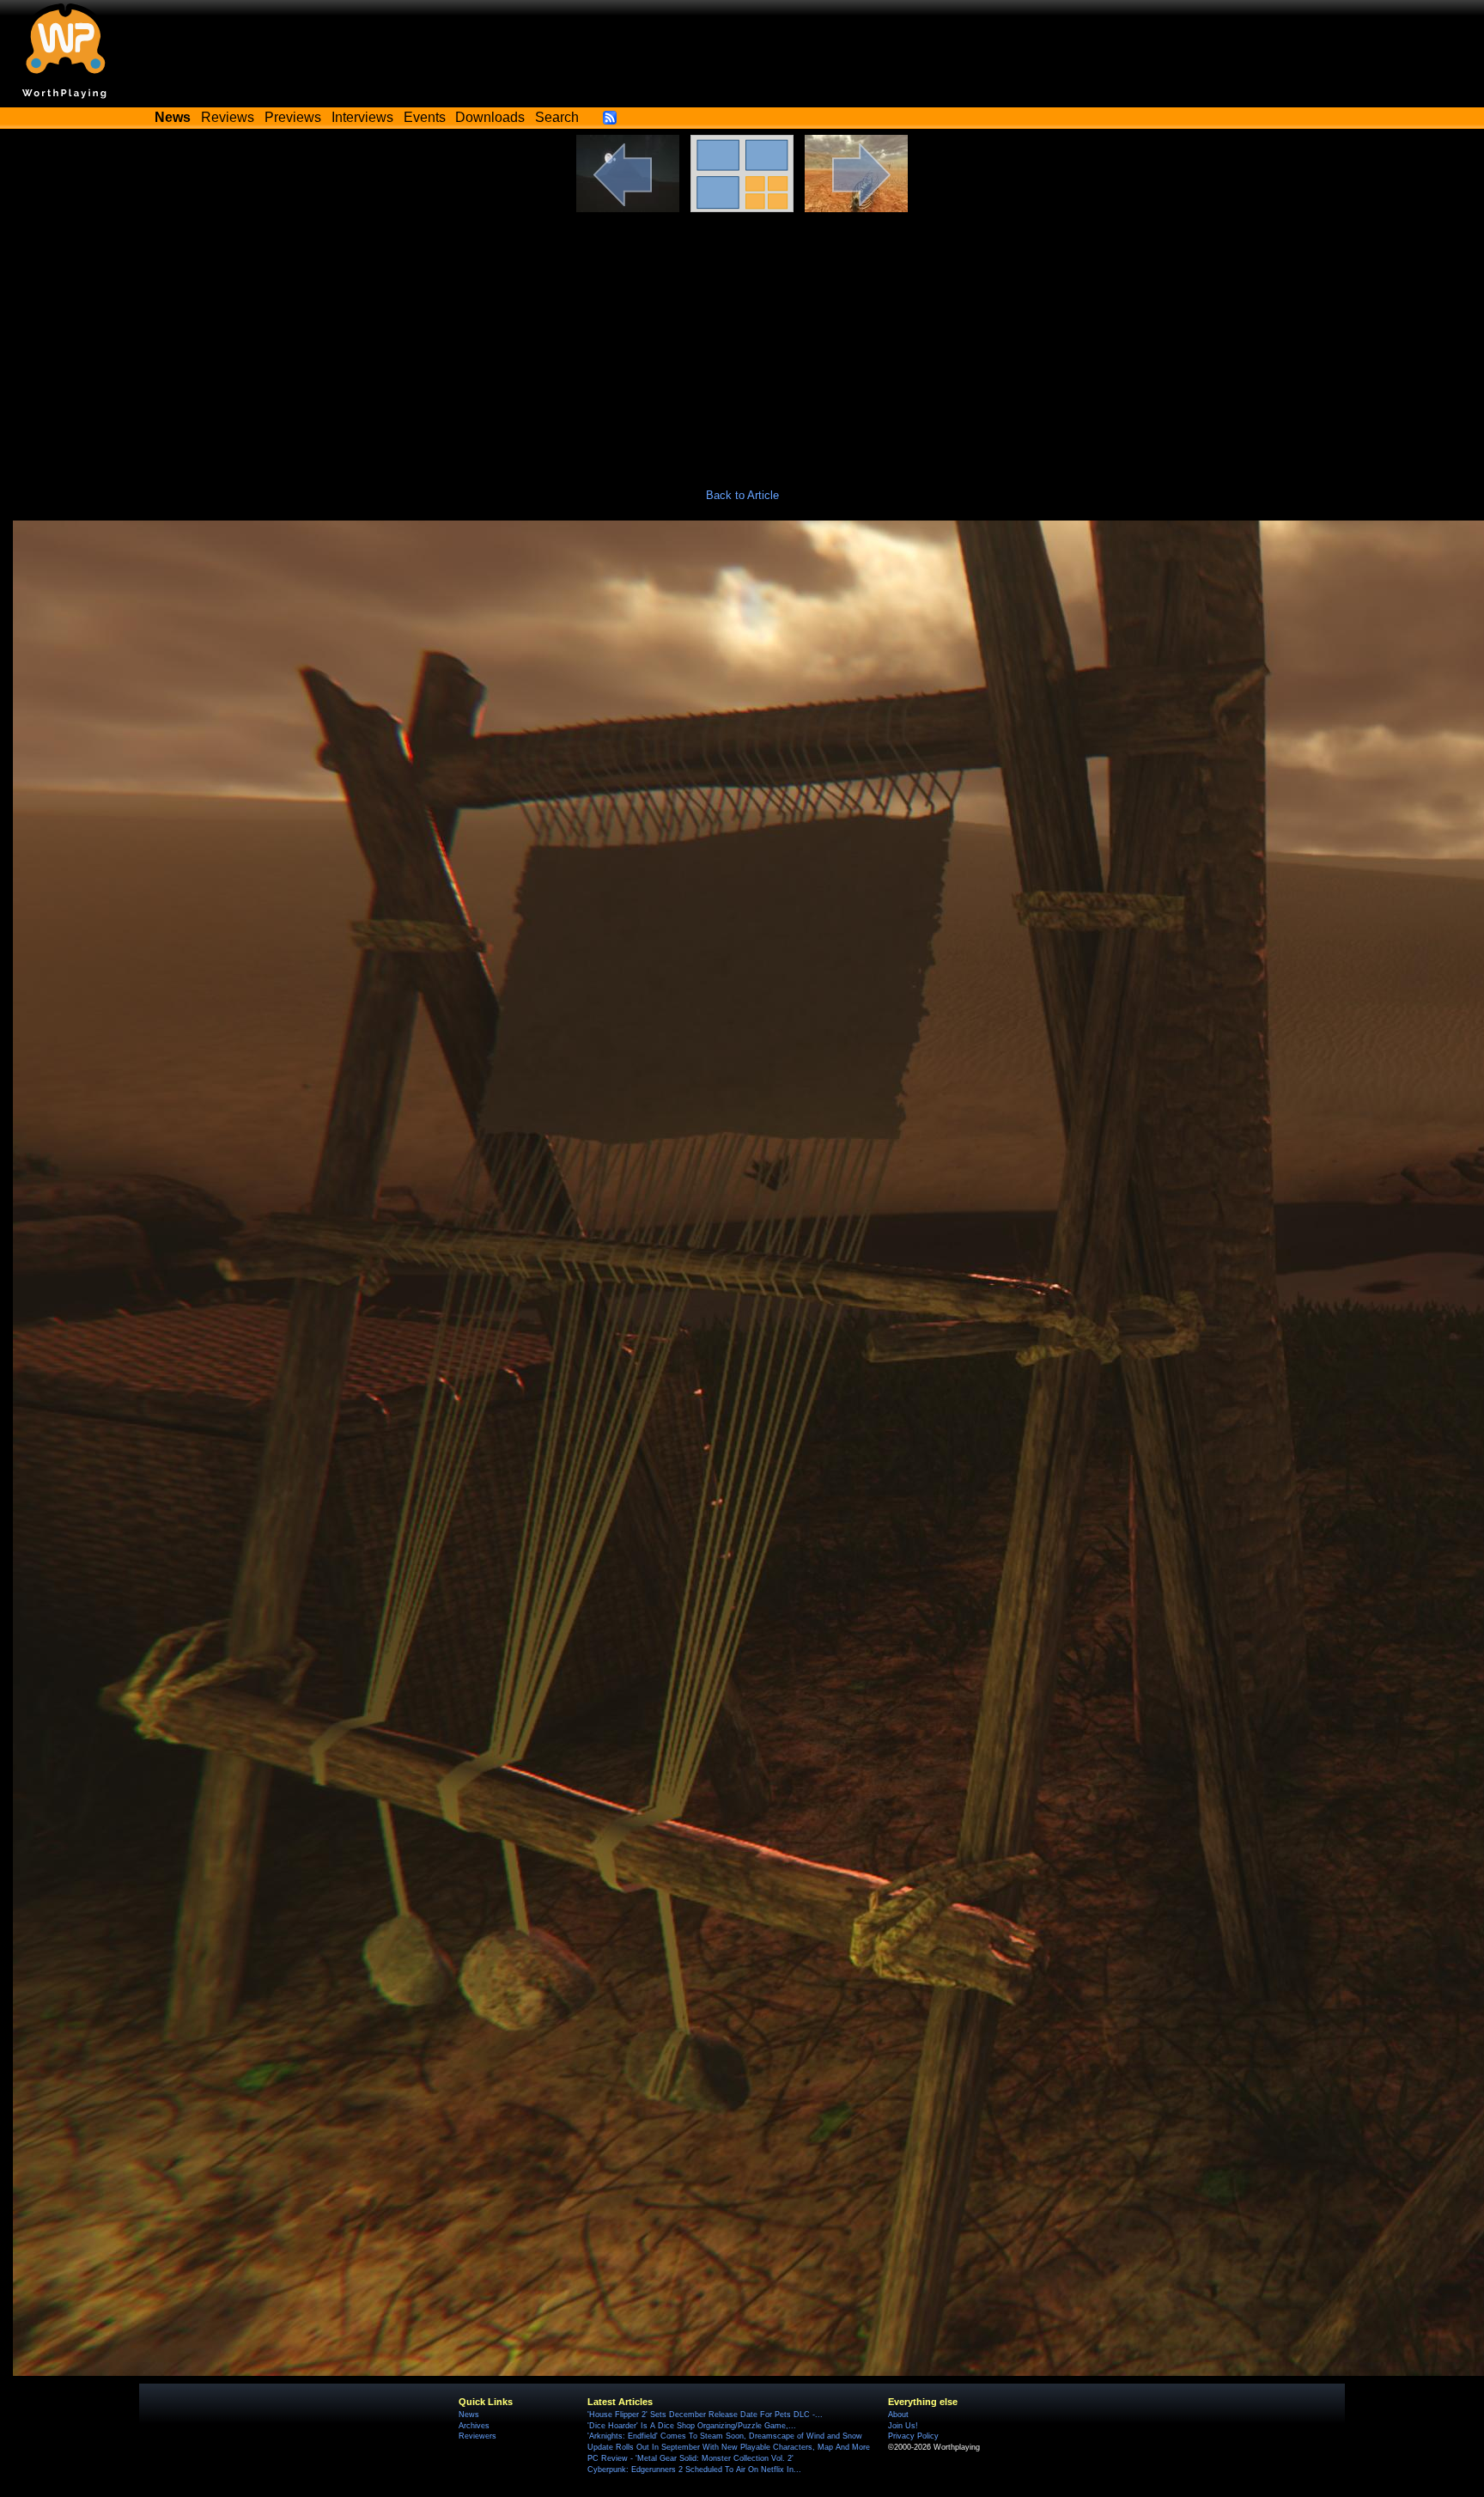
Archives (474, 2426)
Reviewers (477, 2436)
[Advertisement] (742, 341)
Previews (293, 117)
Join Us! (903, 2426)
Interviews (362, 117)
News (469, 2415)
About (898, 2415)
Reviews (228, 117)
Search (557, 117)
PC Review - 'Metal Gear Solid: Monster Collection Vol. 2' (690, 2458)
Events (425, 117)
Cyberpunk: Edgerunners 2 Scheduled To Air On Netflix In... (694, 2470)
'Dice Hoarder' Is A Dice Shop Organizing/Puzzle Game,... (692, 2426)
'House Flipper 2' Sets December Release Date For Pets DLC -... (705, 2415)
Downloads (490, 117)
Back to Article (742, 495)
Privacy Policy (913, 2436)
